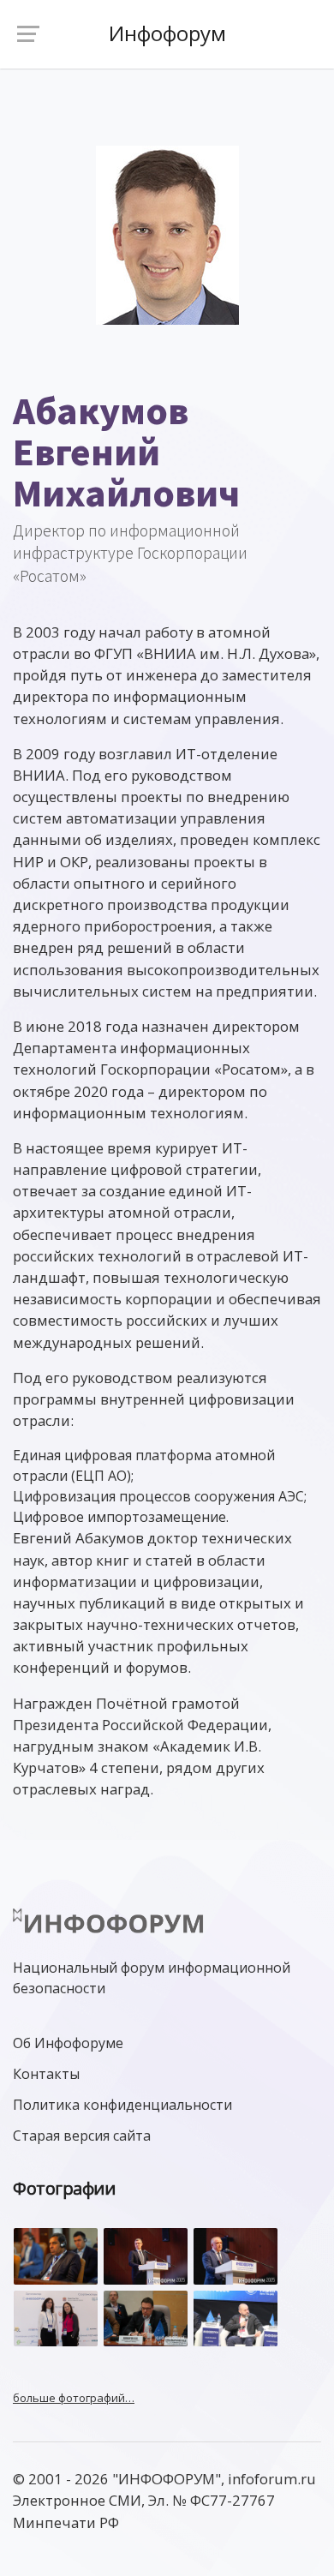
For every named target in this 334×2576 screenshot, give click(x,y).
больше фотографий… (74, 2398)
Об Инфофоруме (68, 2043)
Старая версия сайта (82, 2136)
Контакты (46, 2074)
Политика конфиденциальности (122, 2105)
